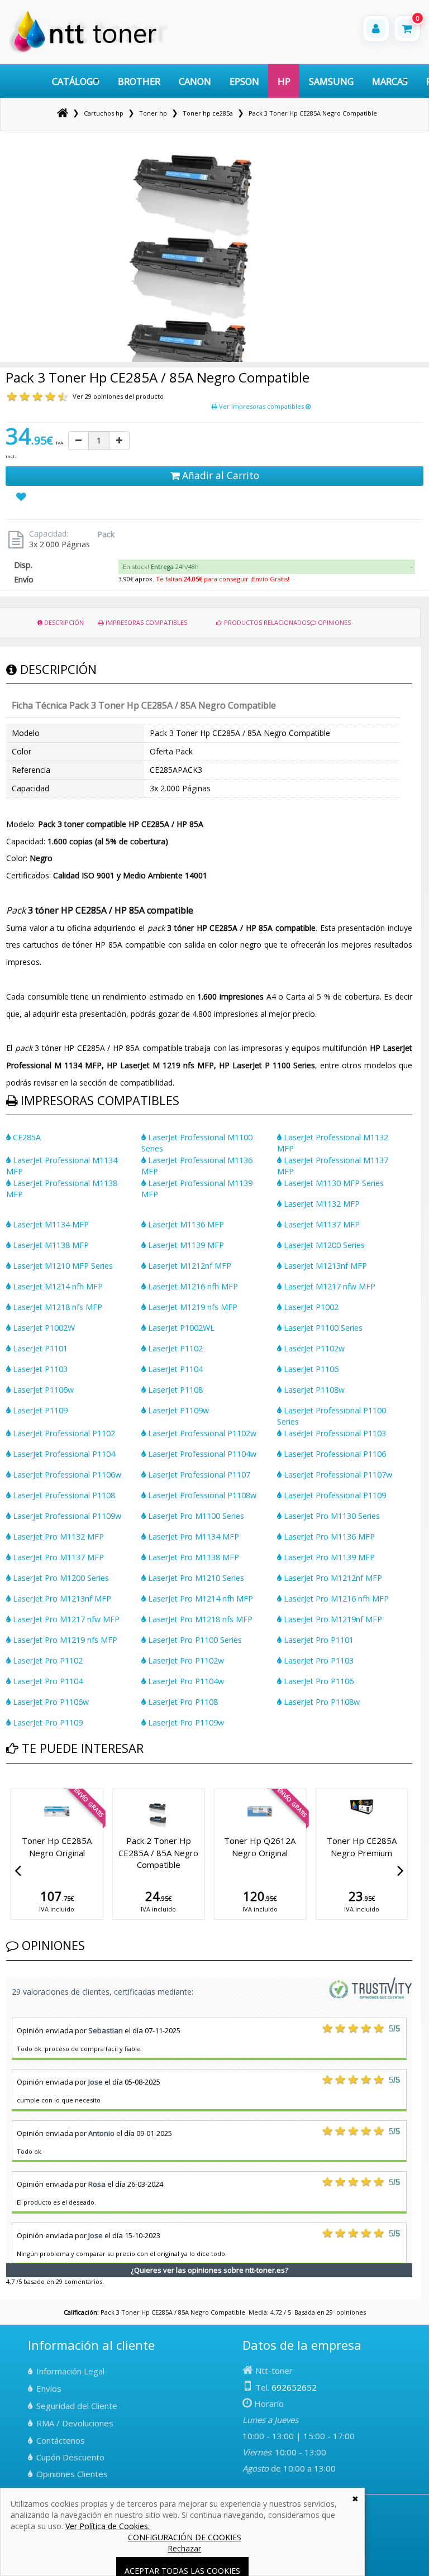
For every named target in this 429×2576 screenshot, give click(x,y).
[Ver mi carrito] (407, 28)
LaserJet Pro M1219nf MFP (332, 1619)
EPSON (244, 81)
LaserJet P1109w (177, 1410)
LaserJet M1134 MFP (50, 1224)
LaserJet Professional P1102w (201, 1433)
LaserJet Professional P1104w (201, 1454)
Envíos (49, 2388)
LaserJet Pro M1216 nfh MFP (335, 1598)
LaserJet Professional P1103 (334, 1433)
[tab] (267, 567)
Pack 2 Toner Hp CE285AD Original (57, 1846)
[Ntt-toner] (63, 113)
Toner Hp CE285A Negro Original (260, 1846)
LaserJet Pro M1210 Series (195, 1578)
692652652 (294, 2387)
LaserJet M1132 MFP (321, 1204)
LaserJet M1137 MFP (321, 1224)
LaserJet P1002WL (180, 1328)
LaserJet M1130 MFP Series (333, 1183)
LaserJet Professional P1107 (198, 1475)
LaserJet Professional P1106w (66, 1475)
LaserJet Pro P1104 (47, 1681)
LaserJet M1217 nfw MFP (328, 1286)
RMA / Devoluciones (75, 2423)
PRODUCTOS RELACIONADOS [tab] (266, 622)
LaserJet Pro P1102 (47, 1660)
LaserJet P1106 (310, 1369)
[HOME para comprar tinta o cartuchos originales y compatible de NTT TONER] (89, 51)
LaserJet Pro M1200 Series (60, 1578)
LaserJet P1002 (310, 1307)
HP (284, 81)
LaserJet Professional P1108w (201, 1495)
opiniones (351, 2312)
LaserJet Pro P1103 (318, 1660)
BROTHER (139, 81)
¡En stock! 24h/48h (160, 567)
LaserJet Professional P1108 (63, 1495)
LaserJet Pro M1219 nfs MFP (64, 1640)
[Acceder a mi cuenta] (376, 28)
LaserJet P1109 (39, 1410)
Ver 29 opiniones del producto (118, 396)
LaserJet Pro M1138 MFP (192, 1557)
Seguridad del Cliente (77, 2406)
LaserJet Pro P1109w (185, 1722)
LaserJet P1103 (39, 1369)
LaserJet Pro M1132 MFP (57, 1536)
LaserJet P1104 (174, 1369)
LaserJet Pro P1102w (185, 1660)
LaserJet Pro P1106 (318, 1681)
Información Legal (70, 2371)
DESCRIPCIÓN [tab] (63, 622)
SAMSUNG (331, 81)
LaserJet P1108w (313, 1390)
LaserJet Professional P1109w (66, 1516)
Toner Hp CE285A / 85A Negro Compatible (158, 1846)
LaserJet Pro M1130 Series (331, 1516)
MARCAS (390, 81)
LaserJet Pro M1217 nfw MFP (65, 1619)
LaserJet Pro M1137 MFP (57, 1557)
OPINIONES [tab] (333, 622)
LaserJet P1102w (313, 1348)
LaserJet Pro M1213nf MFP (61, 1598)
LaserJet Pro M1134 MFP (192, 1536)
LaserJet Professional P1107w (337, 1475)
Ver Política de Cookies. (108, 2526)
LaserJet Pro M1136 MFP (328, 1536)
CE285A (26, 1137)
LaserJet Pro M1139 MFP (328, 1557)
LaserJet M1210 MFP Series (62, 1266)
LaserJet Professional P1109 (334, 1495)
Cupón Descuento (70, 2457)
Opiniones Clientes (72, 2474)
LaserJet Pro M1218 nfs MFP (199, 1619)
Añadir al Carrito (219, 475)
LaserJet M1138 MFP (50, 1245)
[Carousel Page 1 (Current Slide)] (9, 1787)
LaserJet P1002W (43, 1328)
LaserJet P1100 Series (322, 1328)
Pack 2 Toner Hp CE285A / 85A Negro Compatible (362, 1853)
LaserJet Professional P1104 (63, 1454)
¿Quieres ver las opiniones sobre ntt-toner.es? (209, 2270)
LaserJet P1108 (174, 1390)
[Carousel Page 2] (16, 1787)
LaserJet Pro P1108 (182, 1702)
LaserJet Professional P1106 (334, 1454)
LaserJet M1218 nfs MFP (56, 1307)
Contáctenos (61, 2440)
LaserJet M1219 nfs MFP (192, 1307)
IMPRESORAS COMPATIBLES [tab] (146, 622)
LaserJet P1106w (42, 1390)
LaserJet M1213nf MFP (324, 1266)
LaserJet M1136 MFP (185, 1224)
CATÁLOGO (76, 81)
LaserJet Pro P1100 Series (194, 1640)
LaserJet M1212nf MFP (189, 1266)
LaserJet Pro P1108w (321, 1702)
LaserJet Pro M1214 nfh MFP (199, 1598)
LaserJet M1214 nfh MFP (57, 1286)
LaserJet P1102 (174, 1348)
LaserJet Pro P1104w (185, 1681)
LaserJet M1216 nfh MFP (192, 1286)
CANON (195, 81)
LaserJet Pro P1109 (47, 1722)
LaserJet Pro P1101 (318, 1640)
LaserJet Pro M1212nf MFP (332, 1578)
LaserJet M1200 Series (323, 1245)
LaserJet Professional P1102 (63, 1433)
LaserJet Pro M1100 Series (195, 1516)
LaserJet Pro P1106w (50, 1702)
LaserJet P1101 (39, 1348)
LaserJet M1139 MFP (185, 1245)
